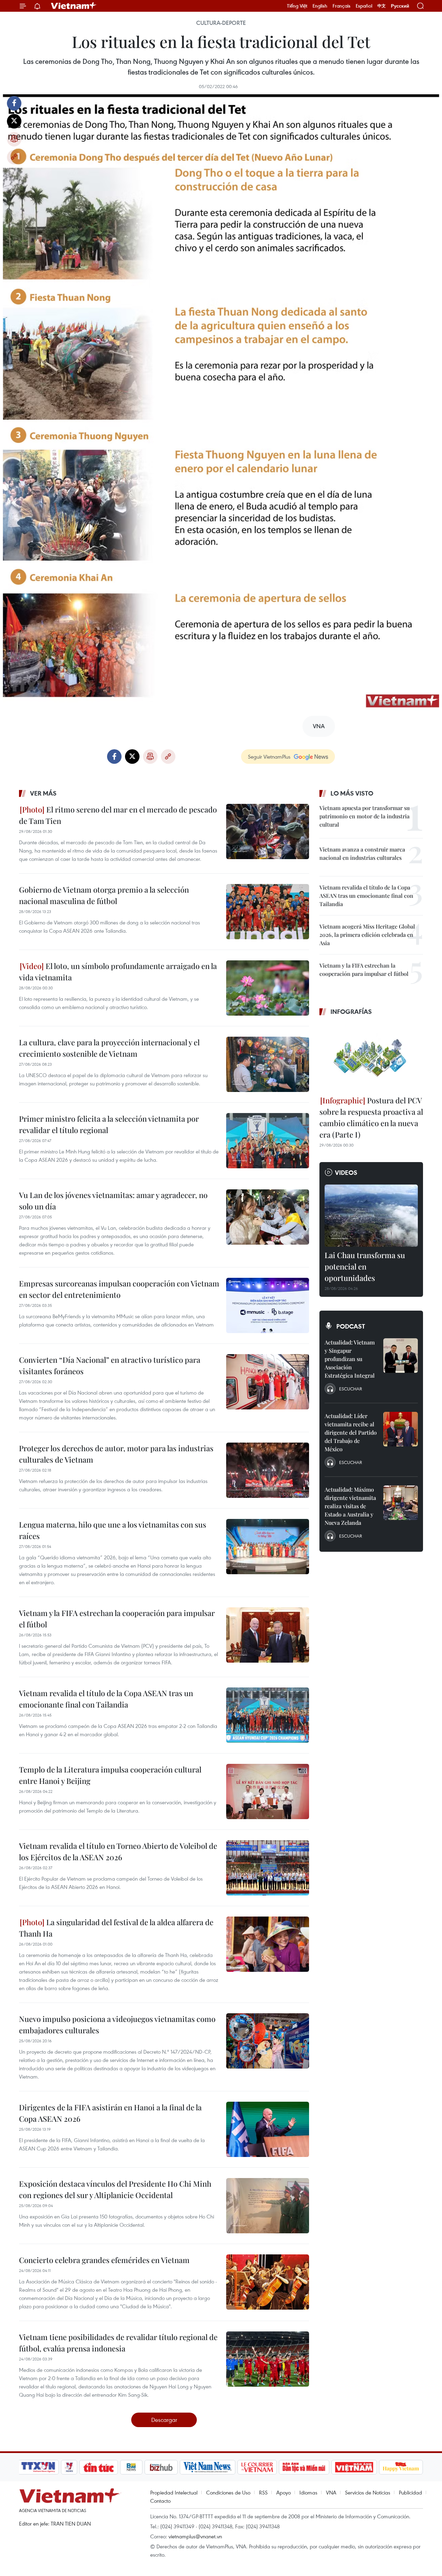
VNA (331, 2492)
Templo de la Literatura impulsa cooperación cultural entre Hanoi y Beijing (110, 1775)
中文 (382, 6)
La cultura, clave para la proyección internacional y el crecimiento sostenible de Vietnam (109, 1048)
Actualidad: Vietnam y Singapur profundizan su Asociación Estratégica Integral (350, 1359)
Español (364, 6)
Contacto (160, 2501)
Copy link (14, 157)
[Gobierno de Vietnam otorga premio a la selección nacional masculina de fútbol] (268, 912)
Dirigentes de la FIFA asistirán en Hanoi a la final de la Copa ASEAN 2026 (110, 2113)
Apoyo (284, 2492)
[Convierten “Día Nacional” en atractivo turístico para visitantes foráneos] (268, 1382)
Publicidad (410, 2492)
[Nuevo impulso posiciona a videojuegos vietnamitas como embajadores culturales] (268, 2041)
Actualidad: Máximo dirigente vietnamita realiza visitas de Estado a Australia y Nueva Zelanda (350, 1506)
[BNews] (131, 2467)
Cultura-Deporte (221, 23)
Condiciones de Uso (228, 2492)
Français (342, 6)
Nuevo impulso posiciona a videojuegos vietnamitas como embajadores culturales (117, 2024)
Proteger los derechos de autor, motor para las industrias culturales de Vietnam (116, 1454)
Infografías (351, 1011)
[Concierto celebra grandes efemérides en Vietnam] (268, 2282)
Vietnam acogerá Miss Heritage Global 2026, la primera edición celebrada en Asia (367, 935)
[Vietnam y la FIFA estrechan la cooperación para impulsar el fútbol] (268, 1635)
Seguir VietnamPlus (269, 757)
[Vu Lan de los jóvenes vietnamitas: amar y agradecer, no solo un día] (268, 1217)
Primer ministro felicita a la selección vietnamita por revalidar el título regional (109, 1124)
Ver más (43, 793)
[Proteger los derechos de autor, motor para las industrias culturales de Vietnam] (268, 1470)
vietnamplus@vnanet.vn (195, 2536)
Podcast (351, 1326)
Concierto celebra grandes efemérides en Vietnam (104, 2260)
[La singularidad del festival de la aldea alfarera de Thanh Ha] (268, 1944)
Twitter (14, 121)
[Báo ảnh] (354, 2467)
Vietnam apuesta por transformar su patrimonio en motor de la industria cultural (364, 816)
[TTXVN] (38, 2467)
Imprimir (14, 139)
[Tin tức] (99, 2467)
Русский (400, 6)
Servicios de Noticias (368, 2492)
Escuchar (350, 1389)
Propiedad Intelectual (174, 2492)
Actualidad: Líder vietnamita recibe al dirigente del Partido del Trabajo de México (351, 1432)
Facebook (14, 103)
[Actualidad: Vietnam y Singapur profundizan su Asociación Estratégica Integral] (401, 1356)
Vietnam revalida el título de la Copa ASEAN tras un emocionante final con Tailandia (106, 1699)
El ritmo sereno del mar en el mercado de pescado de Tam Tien (118, 815)
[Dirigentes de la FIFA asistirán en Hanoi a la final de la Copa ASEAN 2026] (268, 2129)
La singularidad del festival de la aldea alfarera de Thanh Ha (116, 1928)
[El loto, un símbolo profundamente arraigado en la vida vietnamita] (268, 988)
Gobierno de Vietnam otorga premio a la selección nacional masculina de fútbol (104, 895)
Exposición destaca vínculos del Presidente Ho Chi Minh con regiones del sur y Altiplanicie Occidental (115, 2189)
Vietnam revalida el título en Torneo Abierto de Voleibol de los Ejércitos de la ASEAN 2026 (118, 1851)
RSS (263, 2492)
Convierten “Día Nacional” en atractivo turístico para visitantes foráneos (110, 1365)
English (320, 6)
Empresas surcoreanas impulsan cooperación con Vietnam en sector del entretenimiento (119, 1289)
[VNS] (207, 2467)
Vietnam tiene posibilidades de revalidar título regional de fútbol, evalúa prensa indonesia (118, 2343)
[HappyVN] (401, 2467)
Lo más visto (352, 793)
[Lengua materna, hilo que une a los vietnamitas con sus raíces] (268, 1547)
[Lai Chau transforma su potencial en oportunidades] (371, 1216)
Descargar (164, 2420)
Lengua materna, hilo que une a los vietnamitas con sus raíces (113, 1530)
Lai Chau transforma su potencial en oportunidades (365, 1266)
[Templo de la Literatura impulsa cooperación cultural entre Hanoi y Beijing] (268, 1791)
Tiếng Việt (297, 6)
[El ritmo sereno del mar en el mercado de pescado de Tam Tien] (268, 831)
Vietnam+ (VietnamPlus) (74, 6)
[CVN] (257, 2467)
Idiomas (308, 2492)
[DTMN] (304, 2467)
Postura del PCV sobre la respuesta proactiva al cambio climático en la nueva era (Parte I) (371, 1117)
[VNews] (69, 2467)
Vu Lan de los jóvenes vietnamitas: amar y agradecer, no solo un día (113, 1201)
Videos (346, 1172)
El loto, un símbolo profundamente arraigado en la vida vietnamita (118, 972)
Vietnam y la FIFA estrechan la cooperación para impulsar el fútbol (117, 1619)
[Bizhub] (161, 2467)
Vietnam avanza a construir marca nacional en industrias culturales (362, 853)
